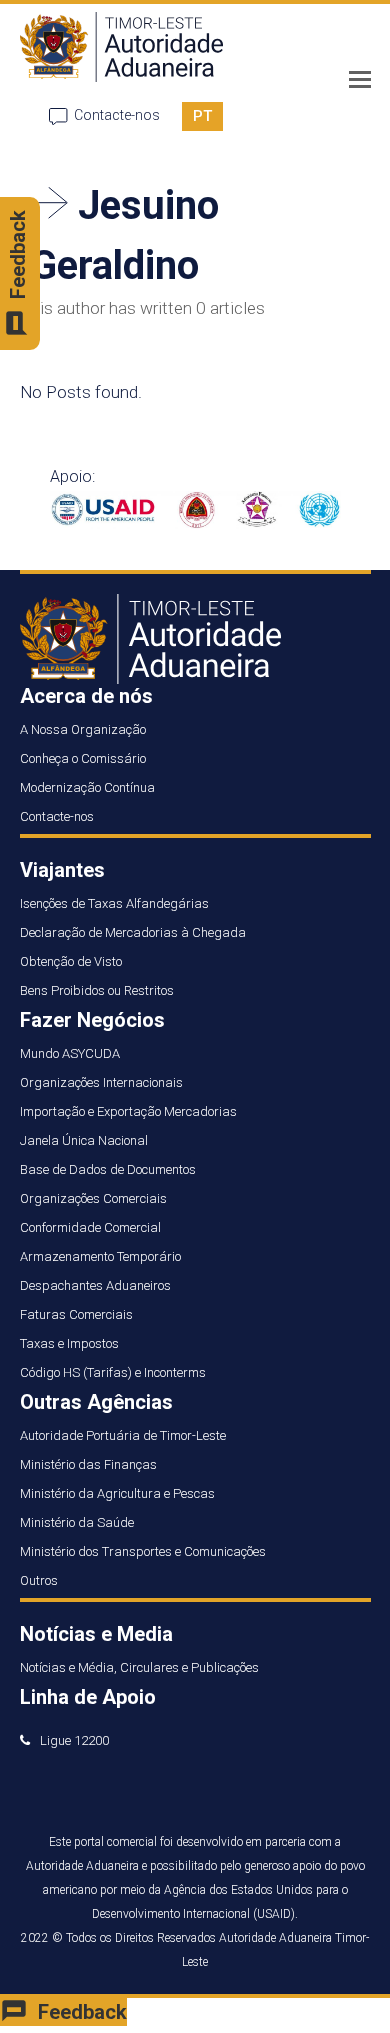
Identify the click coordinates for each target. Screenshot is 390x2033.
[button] (360, 80)
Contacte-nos (117, 115)
